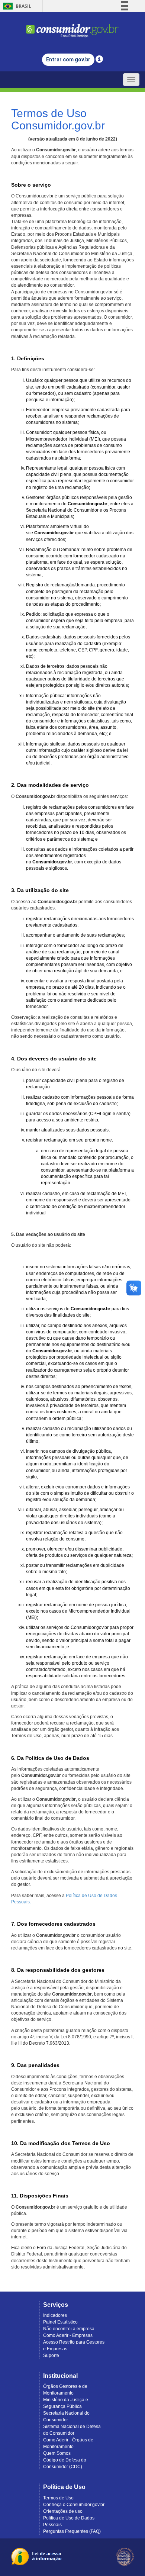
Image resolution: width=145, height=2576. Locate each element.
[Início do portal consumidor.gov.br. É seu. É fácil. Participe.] (72, 27)
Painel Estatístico (60, 2322)
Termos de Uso (58, 2498)
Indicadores (55, 2315)
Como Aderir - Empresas (68, 2335)
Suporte (51, 2356)
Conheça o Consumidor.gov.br (74, 2505)
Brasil (16, 6)
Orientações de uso (63, 2511)
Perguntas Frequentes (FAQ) (72, 2531)
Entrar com (68, 59)
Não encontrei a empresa (69, 2329)
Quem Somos (57, 2453)
